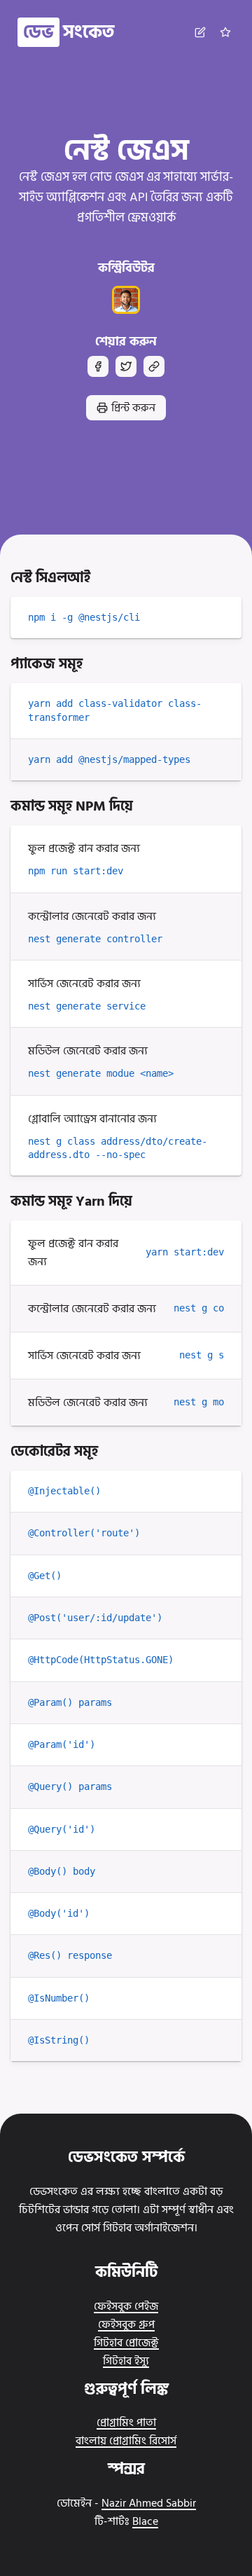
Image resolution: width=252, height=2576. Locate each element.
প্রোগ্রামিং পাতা (126, 2423)
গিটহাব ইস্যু (126, 2361)
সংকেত (69, 32)
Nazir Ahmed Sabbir (149, 2503)
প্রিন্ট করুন (133, 408)
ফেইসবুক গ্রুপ (126, 2324)
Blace (145, 2521)
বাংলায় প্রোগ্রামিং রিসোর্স (126, 2441)
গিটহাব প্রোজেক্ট (126, 2343)
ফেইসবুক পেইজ (126, 2306)
